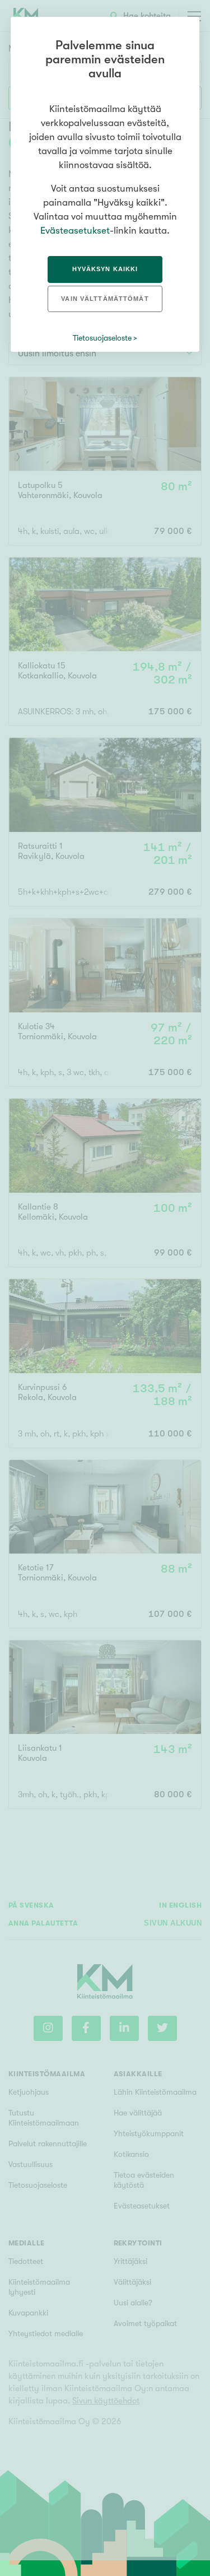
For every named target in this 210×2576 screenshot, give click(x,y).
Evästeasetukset (75, 231)
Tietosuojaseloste (102, 338)
